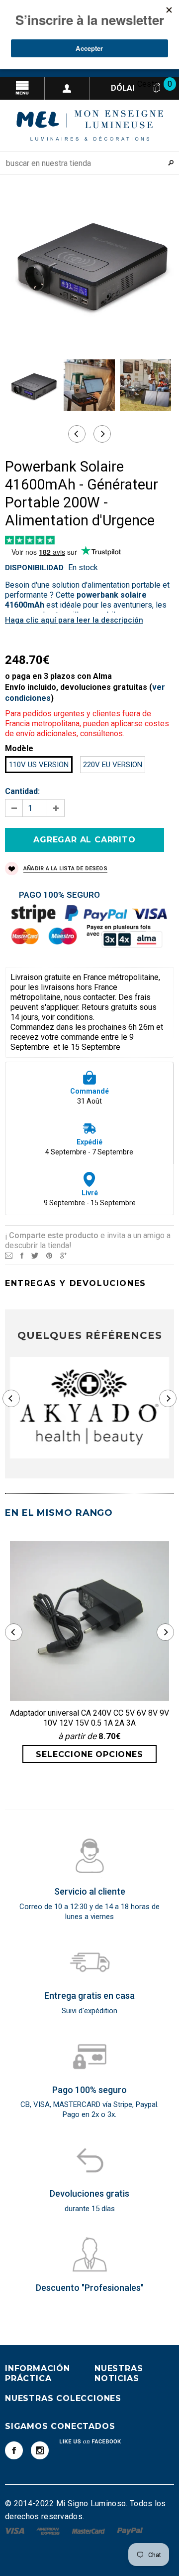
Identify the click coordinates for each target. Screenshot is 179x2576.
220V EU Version (113, 765)
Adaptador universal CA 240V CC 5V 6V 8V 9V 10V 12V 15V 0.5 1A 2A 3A (89, 1718)
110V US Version (39, 765)
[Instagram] (40, 2450)
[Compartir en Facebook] (22, 1255)
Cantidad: (22, 791)
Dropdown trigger (67, 88)
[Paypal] (130, 2530)
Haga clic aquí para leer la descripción (74, 620)
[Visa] (16, 2530)
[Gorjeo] (35, 1255)
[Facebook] (14, 2450)
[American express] (49, 2530)
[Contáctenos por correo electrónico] (9, 1255)
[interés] (49, 1255)
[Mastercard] (89, 2530)
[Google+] (63, 1255)
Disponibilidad (34, 568)
